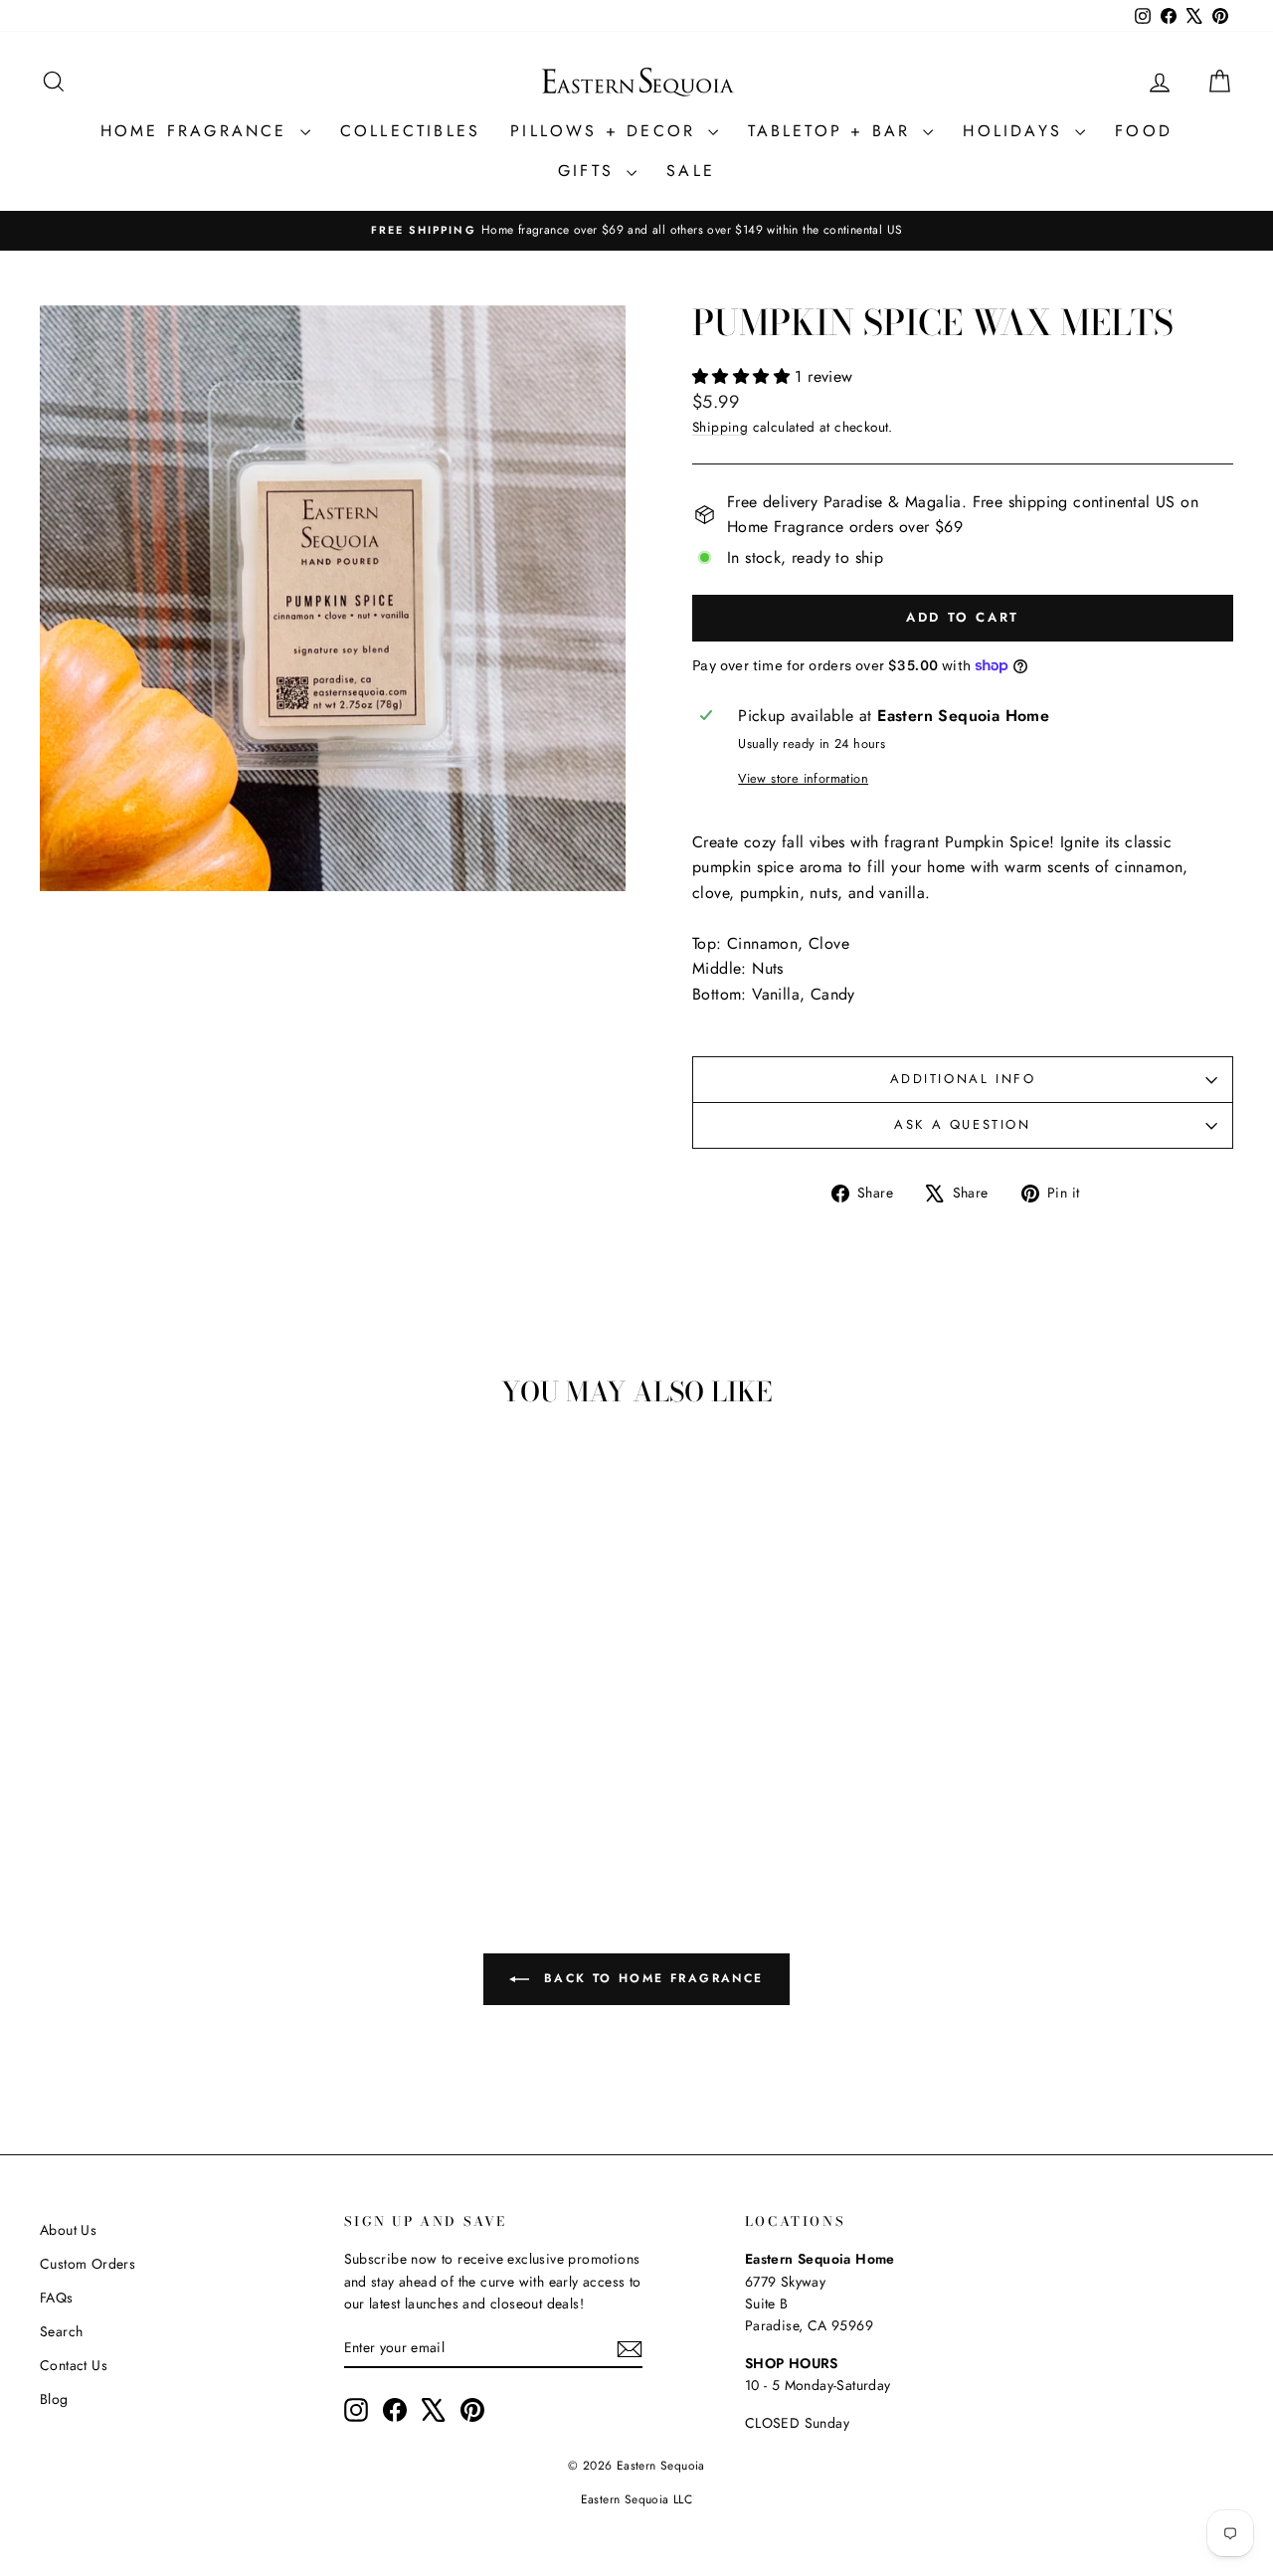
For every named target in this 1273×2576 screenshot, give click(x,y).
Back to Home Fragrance (650, 1978)
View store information (803, 778)
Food (1144, 131)
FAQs (57, 2298)
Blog (54, 2399)
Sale (691, 171)
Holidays (1016, 131)
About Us (68, 2230)
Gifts (590, 171)
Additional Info (963, 1079)
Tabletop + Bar (833, 131)
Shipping (720, 427)
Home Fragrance (198, 131)
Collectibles (410, 131)
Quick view (181, 1716)
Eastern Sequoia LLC (637, 2499)
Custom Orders (88, 2264)
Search (61, 2331)
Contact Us (74, 2365)
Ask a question (962, 1124)
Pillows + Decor (607, 131)
